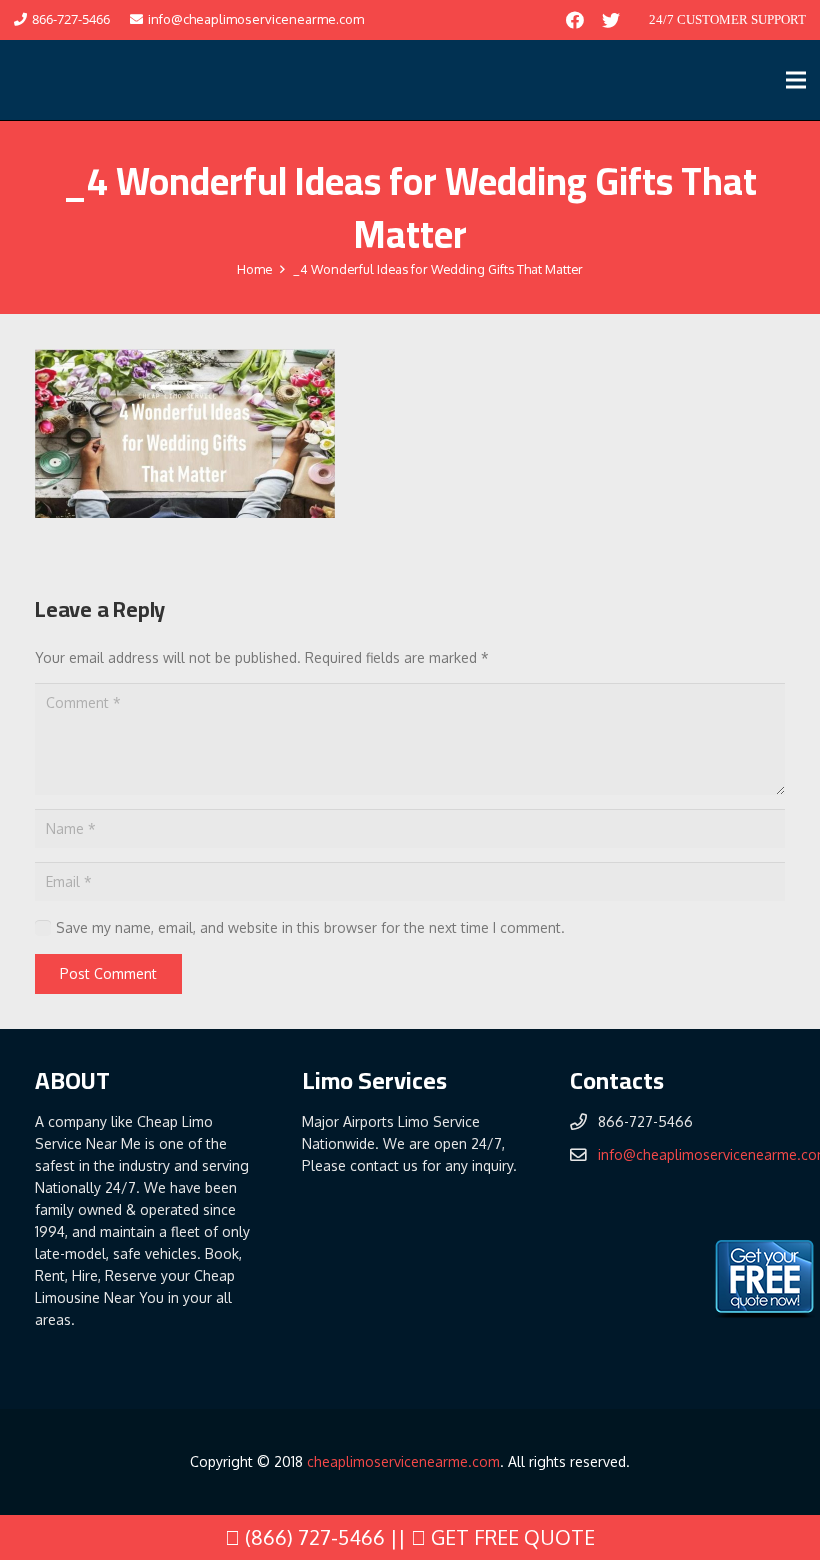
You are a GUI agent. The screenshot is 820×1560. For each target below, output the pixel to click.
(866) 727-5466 (312, 1537)
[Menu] (796, 80)
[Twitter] (611, 20)
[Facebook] (575, 20)
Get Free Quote (510, 1537)
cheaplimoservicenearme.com (403, 1461)
